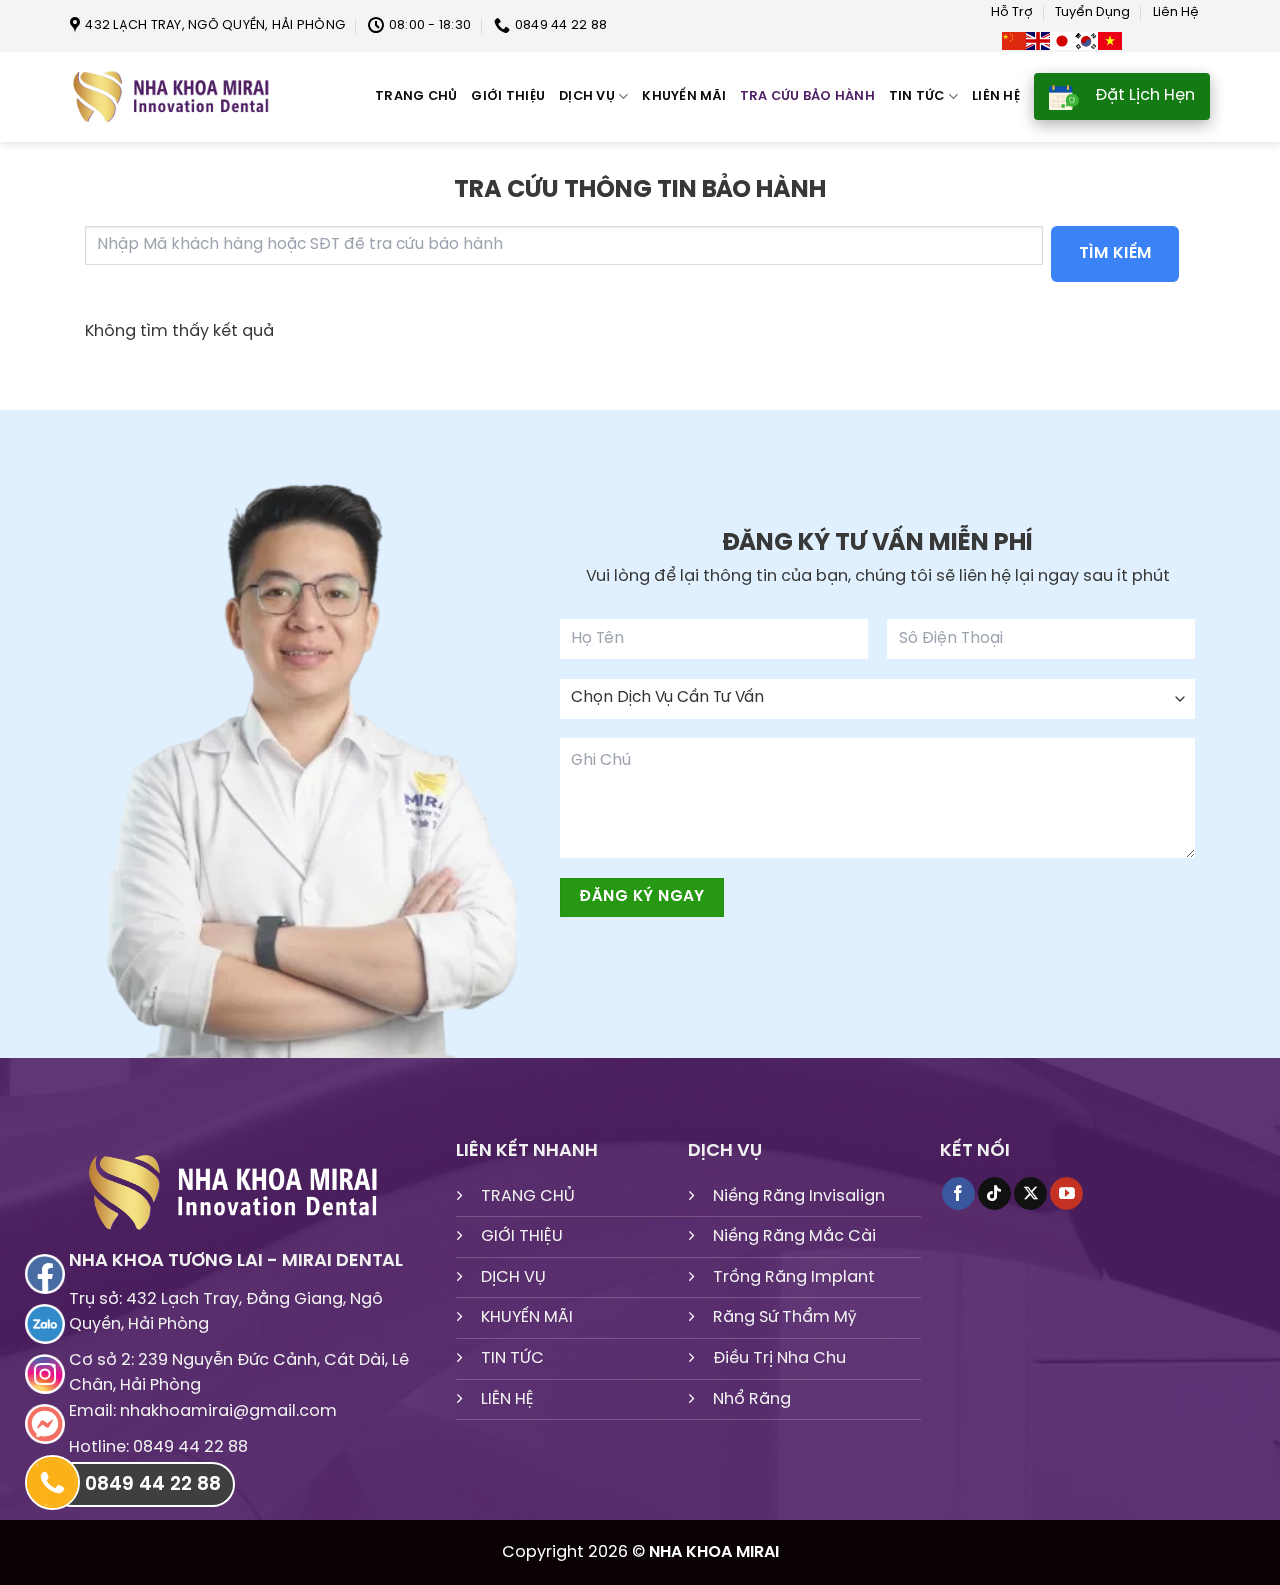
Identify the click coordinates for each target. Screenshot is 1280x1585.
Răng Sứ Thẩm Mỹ (785, 1317)
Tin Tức (917, 96)
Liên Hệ (1176, 12)
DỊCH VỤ (513, 1277)
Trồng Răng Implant (794, 1277)
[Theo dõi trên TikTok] (994, 1194)
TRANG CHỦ (528, 1196)
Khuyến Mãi (684, 96)
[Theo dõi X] (1030, 1194)
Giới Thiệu (508, 96)
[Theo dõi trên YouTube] (1066, 1194)
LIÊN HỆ (507, 1399)
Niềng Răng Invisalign (799, 1196)
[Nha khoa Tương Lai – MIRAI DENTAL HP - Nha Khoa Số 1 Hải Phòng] (170, 97)
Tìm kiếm (1115, 253)
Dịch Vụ (587, 96)
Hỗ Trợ (1012, 12)
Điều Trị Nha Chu (779, 1358)
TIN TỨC (512, 1358)
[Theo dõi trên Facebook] (958, 1194)
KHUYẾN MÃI (527, 1317)
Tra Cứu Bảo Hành (807, 96)
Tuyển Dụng (1092, 12)
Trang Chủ (416, 96)
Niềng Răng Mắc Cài (794, 1236)
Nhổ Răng (752, 1399)
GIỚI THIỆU (522, 1236)
